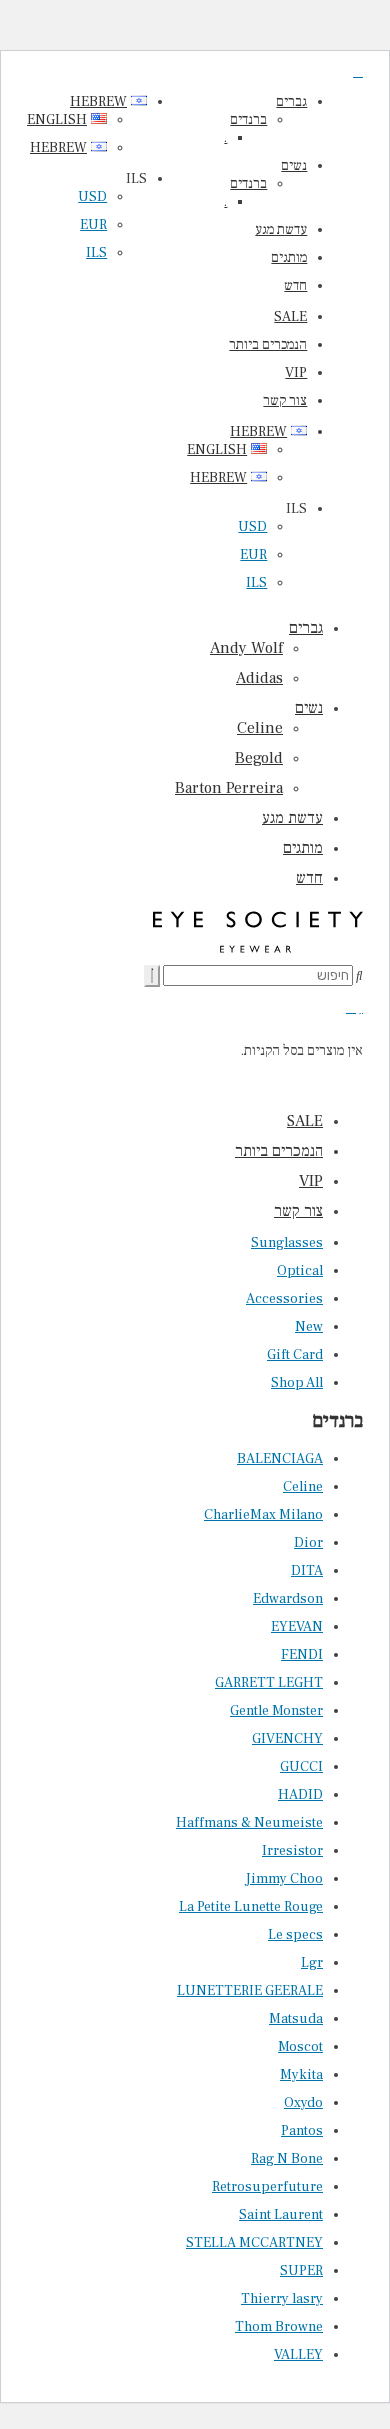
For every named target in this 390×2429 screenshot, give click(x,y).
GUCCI (301, 1767)
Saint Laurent (281, 2215)
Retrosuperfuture (267, 2187)
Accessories (284, 1299)
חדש (295, 286)
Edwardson (288, 1599)
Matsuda (296, 2019)
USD (252, 527)
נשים (294, 166)
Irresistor (292, 1851)
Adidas (259, 678)
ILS (256, 583)
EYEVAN (297, 1627)
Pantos (302, 2131)
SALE (290, 317)
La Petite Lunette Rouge (251, 1907)
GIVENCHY (287, 1739)
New (309, 1327)
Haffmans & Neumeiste (249, 1823)
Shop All (297, 1383)
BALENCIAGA (280, 1459)
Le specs (295, 1935)
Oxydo (303, 2103)
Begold (259, 758)
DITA (307, 1571)
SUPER (301, 2271)
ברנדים (248, 120)
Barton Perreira (229, 788)
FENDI (302, 1655)
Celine (260, 728)
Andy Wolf (246, 648)
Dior (308, 1543)
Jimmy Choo (284, 1879)
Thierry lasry (282, 2299)
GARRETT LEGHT (269, 1683)
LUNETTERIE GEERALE (250, 1991)
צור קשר (285, 401)
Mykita (301, 2075)
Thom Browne (279, 2327)
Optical (300, 1271)
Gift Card (295, 1355)
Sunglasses (287, 1243)
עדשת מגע (281, 230)
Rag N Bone (287, 2159)
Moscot (300, 2047)
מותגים (289, 258)
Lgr (312, 1963)
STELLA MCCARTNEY (254, 2243)
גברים (291, 102)
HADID (300, 1795)
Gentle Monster (276, 1711)
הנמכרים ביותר (268, 345)
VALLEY (298, 2355)
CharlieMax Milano (263, 1515)
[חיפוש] (152, 976)
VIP (296, 373)
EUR (253, 555)
